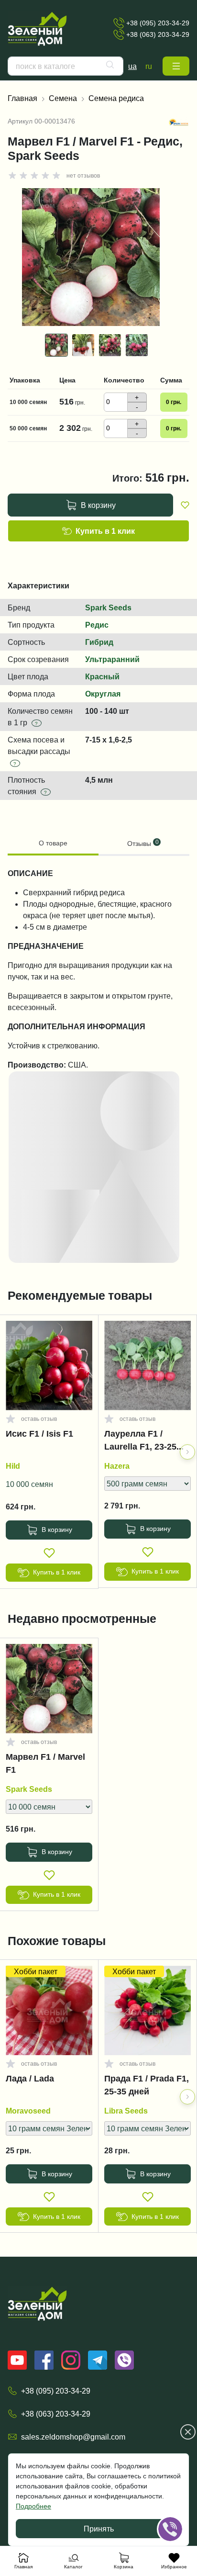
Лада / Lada (30, 2079)
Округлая (103, 694)
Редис (97, 625)
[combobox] (66, 66)
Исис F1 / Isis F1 (39, 1434)
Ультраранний (112, 659)
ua (132, 66)
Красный (102, 676)
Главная (22, 98)
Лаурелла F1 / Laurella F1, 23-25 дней (140, 1442)
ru (149, 66)
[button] (176, 66)
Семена (63, 98)
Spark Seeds (108, 607)
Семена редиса (116, 98)
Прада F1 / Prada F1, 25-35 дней (147, 2085)
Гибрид (99, 642)
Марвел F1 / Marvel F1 (45, 1763)
